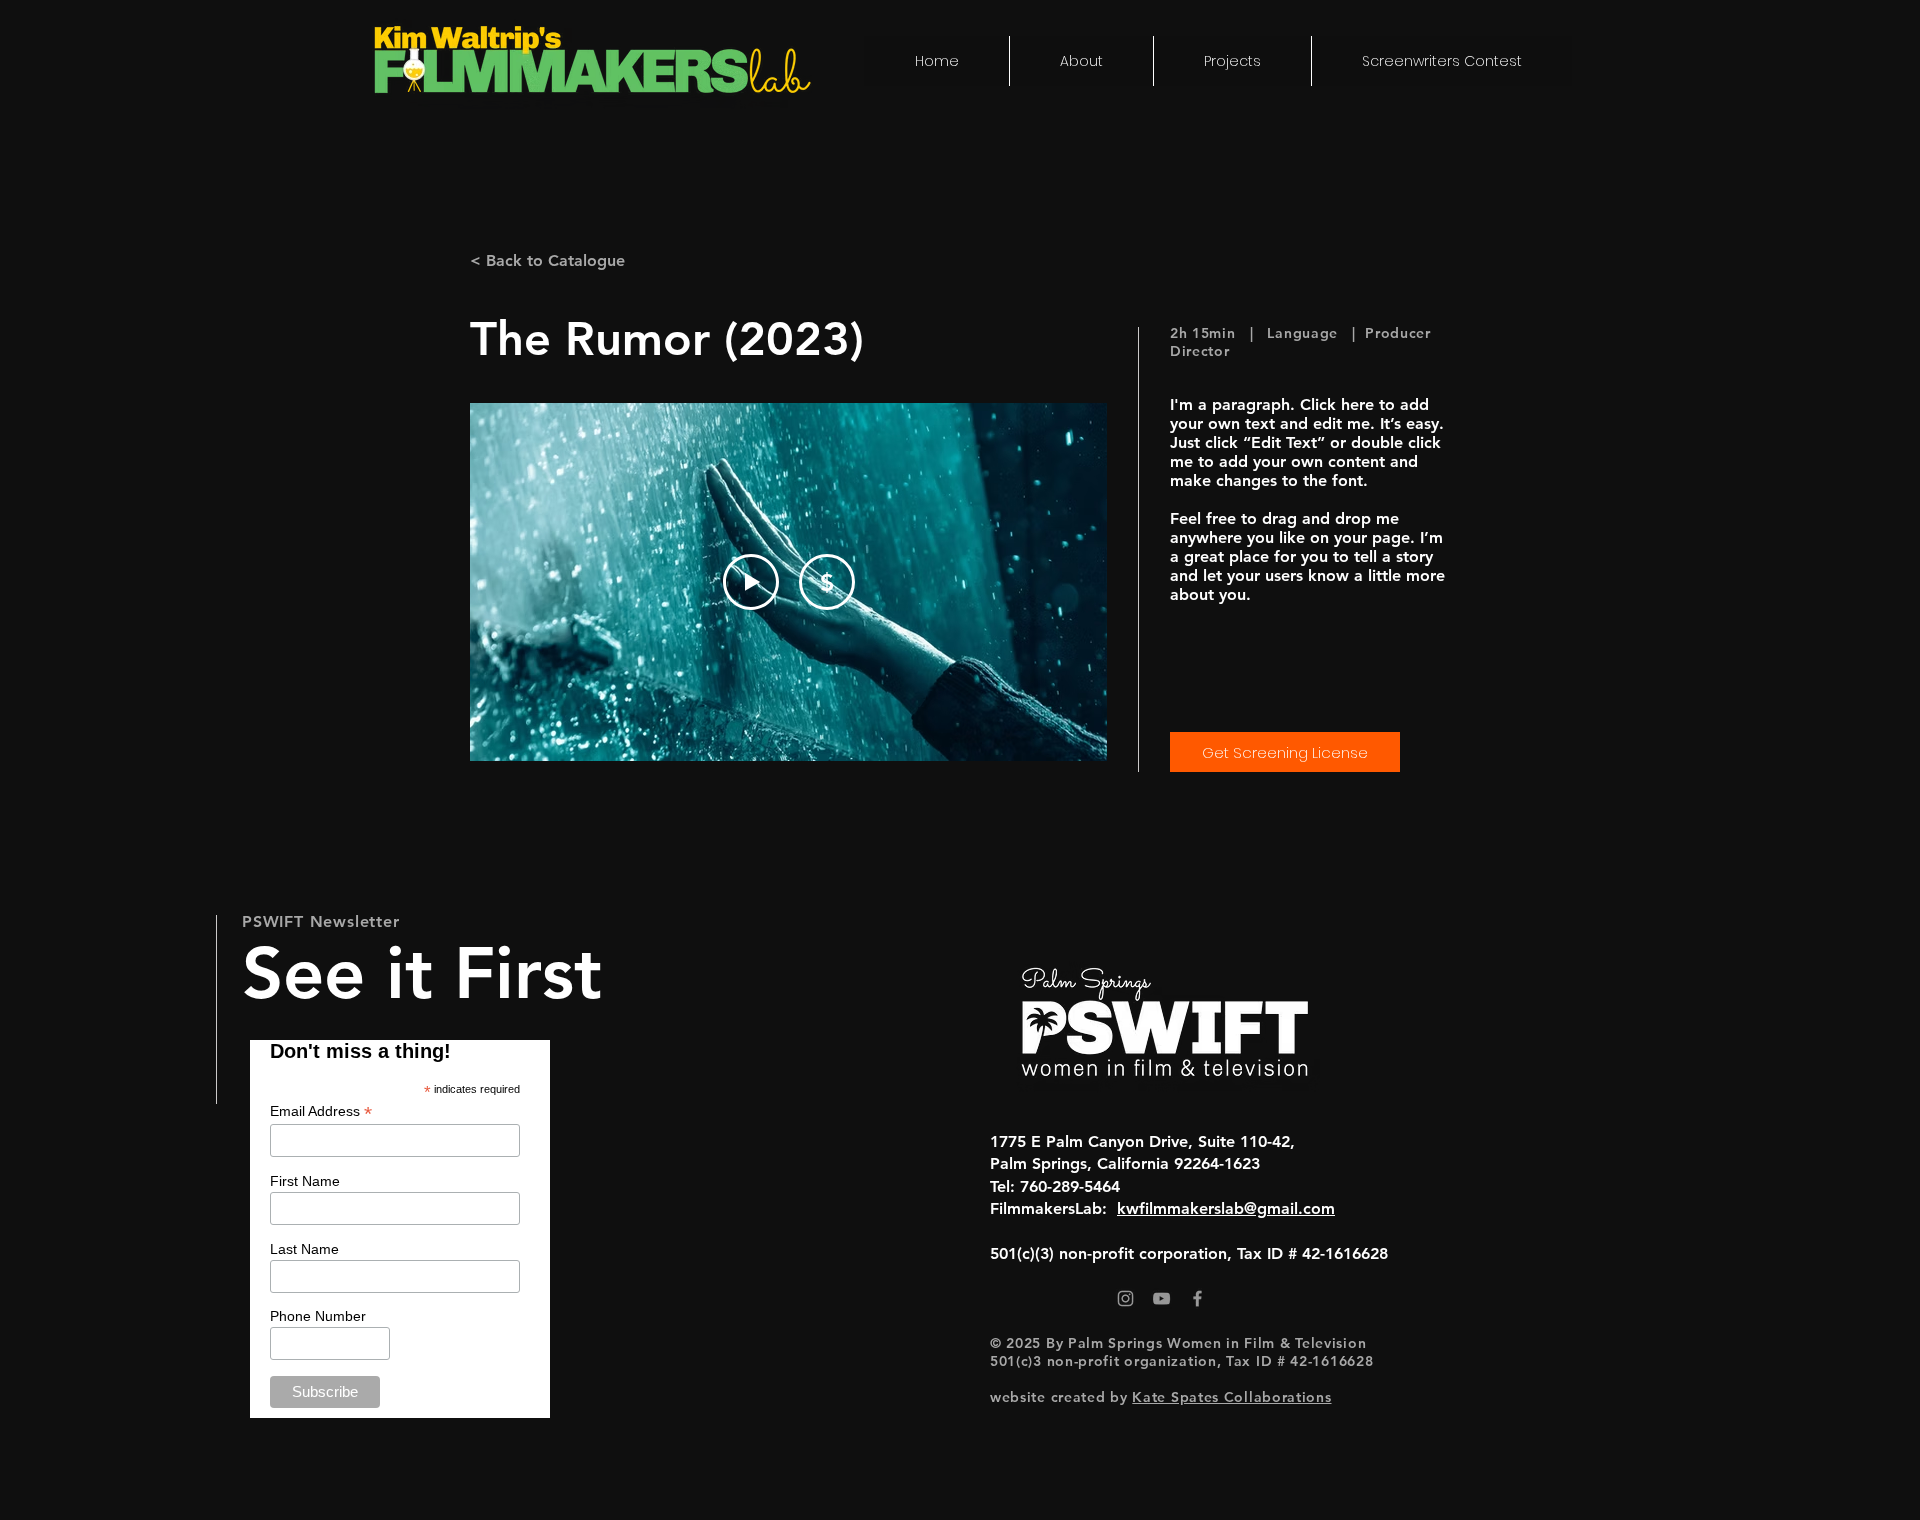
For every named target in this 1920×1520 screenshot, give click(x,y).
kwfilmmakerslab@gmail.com (1226, 1208)
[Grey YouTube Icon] (1161, 1298)
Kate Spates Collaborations (1231, 1397)
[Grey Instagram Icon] (1125, 1298)
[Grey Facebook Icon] (1197, 1298)
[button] (1232, 61)
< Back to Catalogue (547, 260)
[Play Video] (751, 582)
